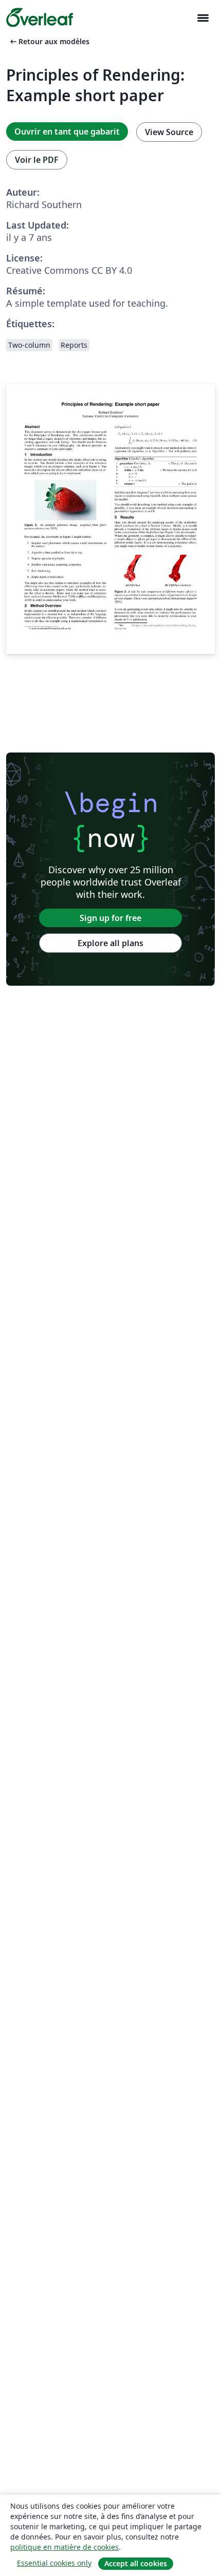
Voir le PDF (37, 160)
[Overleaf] (40, 17)
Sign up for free (110, 918)
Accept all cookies (136, 2563)
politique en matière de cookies (65, 2547)
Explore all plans (110, 943)
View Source (169, 132)
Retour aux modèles (49, 41)
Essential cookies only (54, 2563)
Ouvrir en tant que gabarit (67, 131)
